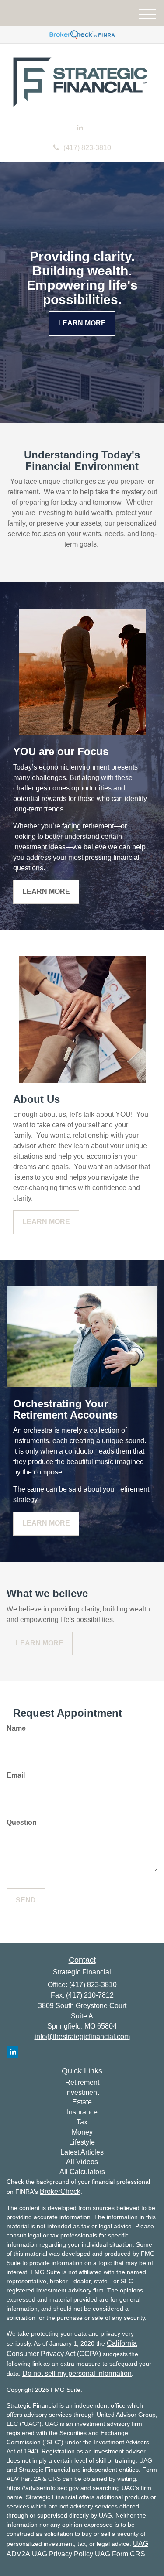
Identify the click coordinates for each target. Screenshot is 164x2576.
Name (16, 1728)
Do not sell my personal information (77, 2373)
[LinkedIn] (80, 128)
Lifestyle (82, 2142)
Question (22, 1822)
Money (82, 2132)
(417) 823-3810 (87, 148)
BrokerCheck (60, 2191)
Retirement (82, 2082)
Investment (82, 2092)
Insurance (82, 2112)
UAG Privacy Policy (63, 2554)
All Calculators (82, 2172)
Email (16, 1775)
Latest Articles (82, 2152)
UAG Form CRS (120, 2554)
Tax (82, 2122)
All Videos (82, 2162)
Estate (82, 2102)
